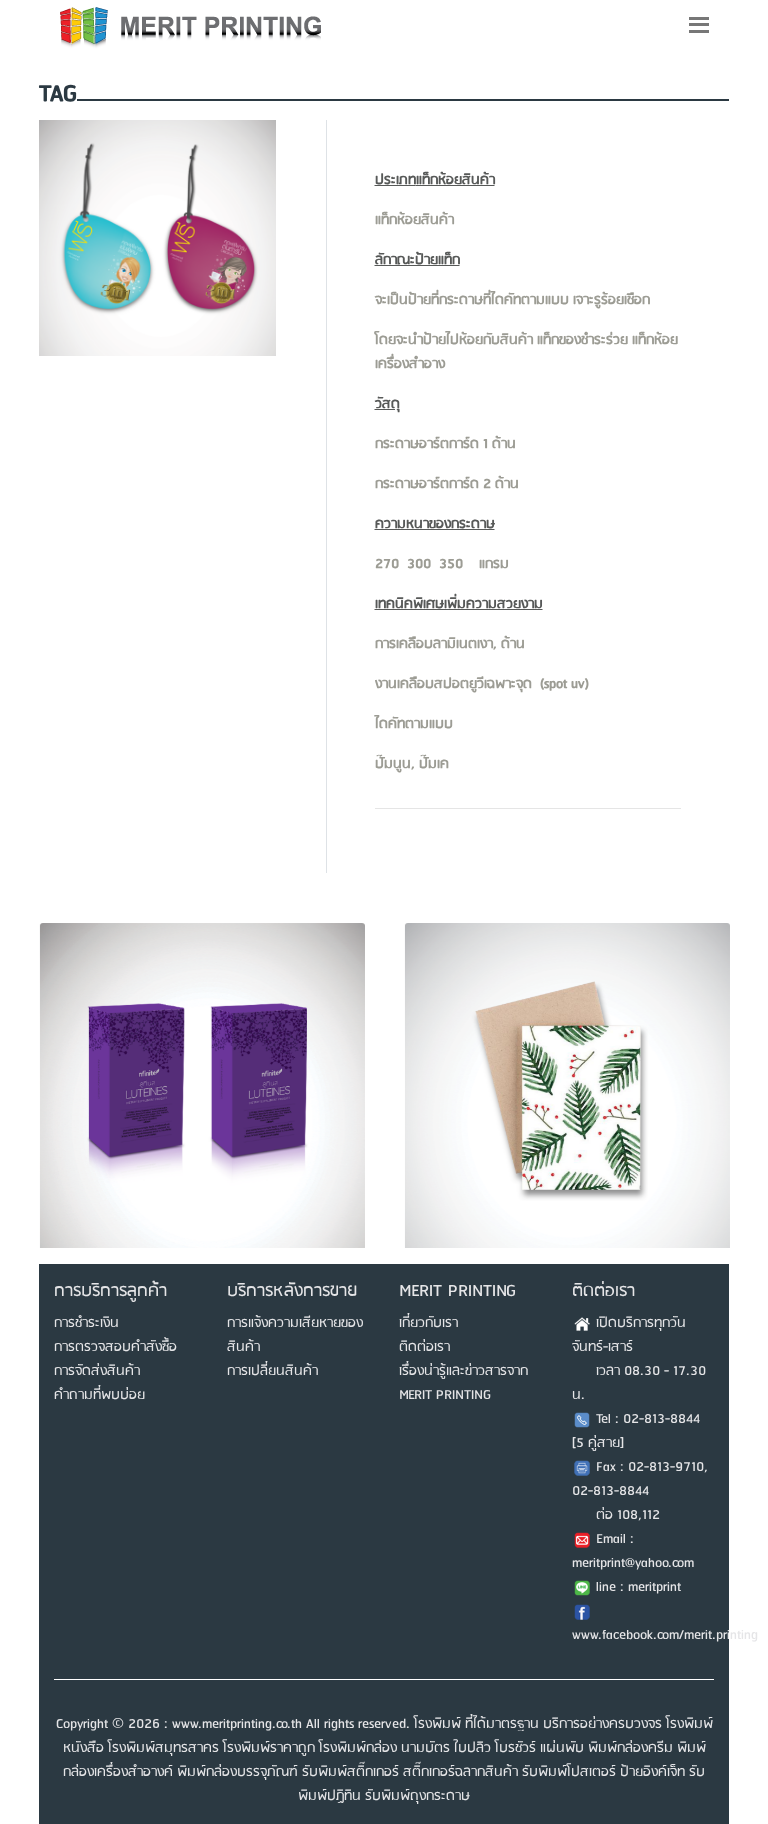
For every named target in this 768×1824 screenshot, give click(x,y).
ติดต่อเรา (424, 1347)
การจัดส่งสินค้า (97, 1371)
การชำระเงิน (86, 1323)
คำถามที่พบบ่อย (99, 1395)
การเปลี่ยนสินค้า (272, 1371)
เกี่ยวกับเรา (428, 1323)
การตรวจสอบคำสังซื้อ (115, 1347)
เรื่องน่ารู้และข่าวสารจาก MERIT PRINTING (463, 1383)
